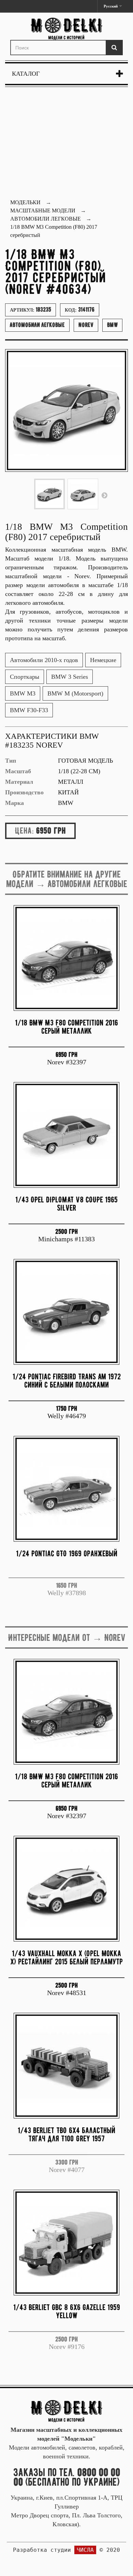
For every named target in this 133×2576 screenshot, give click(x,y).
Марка (14, 803)
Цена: (24, 830)
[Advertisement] (66, 144)
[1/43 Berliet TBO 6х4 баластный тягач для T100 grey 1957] (66, 2066)
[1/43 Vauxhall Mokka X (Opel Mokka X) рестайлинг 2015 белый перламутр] (66, 1889)
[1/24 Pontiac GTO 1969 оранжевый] (66, 1489)
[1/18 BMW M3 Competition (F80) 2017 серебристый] (49, 494)
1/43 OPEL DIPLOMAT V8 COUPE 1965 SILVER (66, 1204)
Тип (11, 761)
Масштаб (18, 771)
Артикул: (31, 310)
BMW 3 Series (70, 677)
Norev (86, 325)
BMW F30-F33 (29, 710)
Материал (19, 782)
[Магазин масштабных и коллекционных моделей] (66, 2411)
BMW (112, 325)
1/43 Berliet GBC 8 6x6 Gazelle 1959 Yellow (67, 2311)
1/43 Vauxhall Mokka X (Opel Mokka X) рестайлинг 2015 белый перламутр (66, 1957)
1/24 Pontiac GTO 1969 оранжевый (67, 1553)
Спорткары (25, 677)
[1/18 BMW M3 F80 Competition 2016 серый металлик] (66, 958)
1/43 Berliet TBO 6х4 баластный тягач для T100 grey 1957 (66, 2134)
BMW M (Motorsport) (75, 693)
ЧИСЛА (85, 2550)
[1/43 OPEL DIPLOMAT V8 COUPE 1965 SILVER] (66, 1135)
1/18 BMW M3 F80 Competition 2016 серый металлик (66, 1027)
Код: (80, 310)
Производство (24, 792)
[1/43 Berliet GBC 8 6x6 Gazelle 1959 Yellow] (66, 2243)
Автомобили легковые (37, 325)
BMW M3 (23, 693)
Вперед (104, 495)
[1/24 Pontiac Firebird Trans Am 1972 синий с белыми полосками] (66, 1312)
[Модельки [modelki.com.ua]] (66, 29)
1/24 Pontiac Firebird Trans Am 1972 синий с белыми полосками (67, 1381)
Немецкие (103, 660)
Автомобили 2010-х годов (44, 660)
